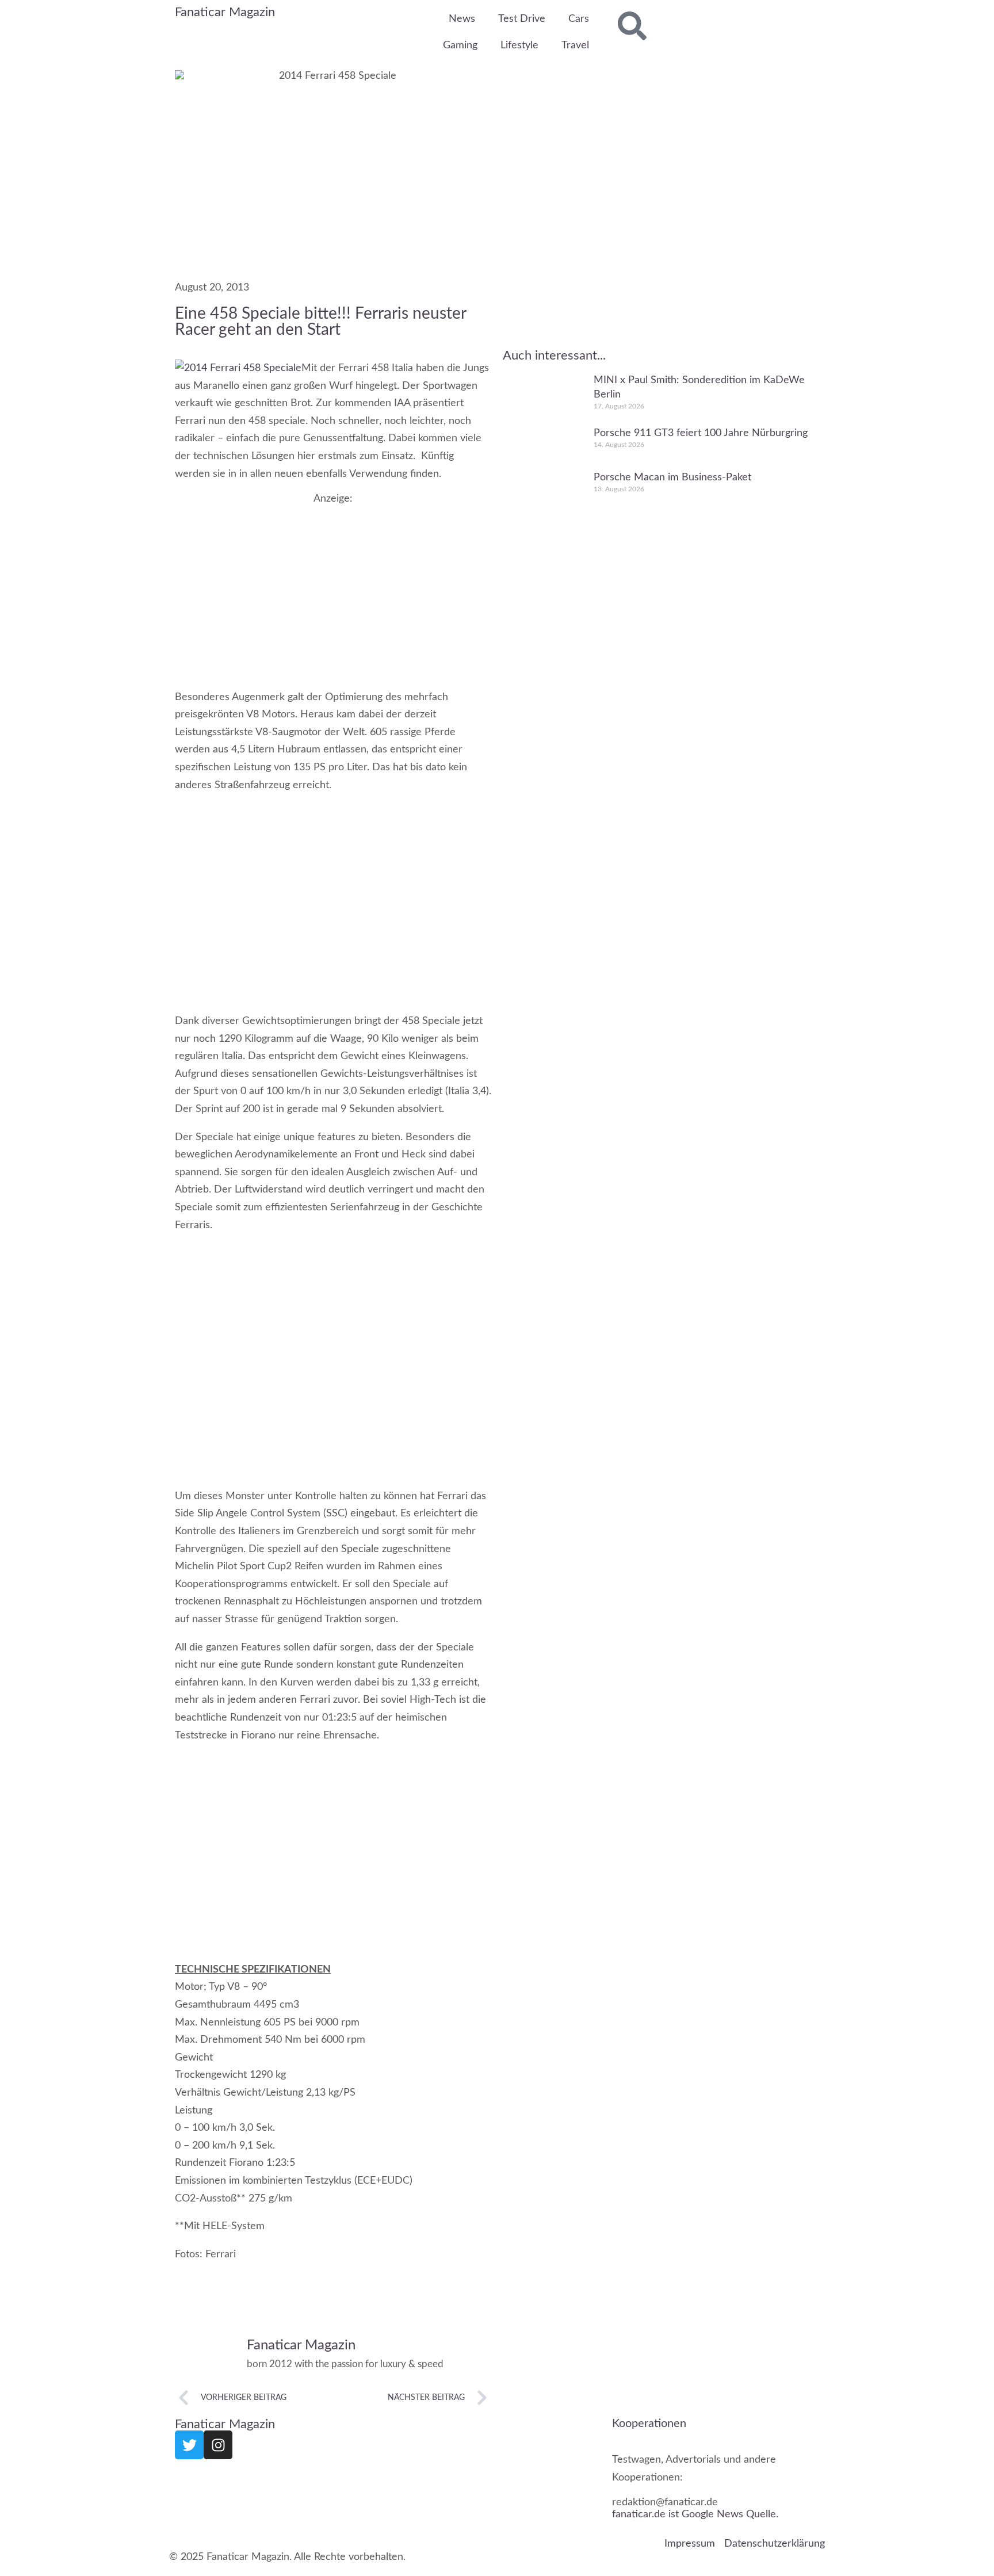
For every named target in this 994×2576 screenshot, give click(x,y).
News (462, 19)
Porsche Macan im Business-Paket (672, 477)
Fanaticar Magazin (225, 12)
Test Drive (522, 19)
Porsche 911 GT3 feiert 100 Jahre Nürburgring (701, 433)
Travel (575, 45)
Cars (579, 19)
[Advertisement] (333, 586)
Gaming (460, 45)
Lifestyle (519, 45)
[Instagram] (218, 2445)
